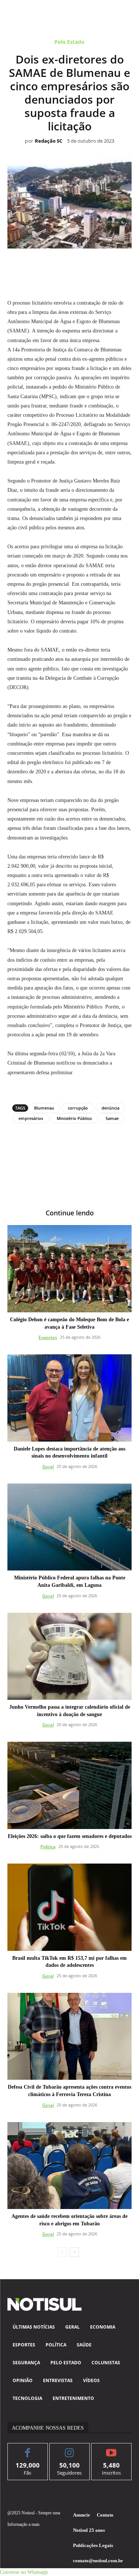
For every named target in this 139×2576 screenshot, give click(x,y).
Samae (112, 1118)
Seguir (69, 2449)
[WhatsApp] (61, 265)
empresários (31, 1118)
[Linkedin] (78, 265)
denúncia (110, 1108)
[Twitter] (44, 265)
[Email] (95, 265)
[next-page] (74, 2252)
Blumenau (44, 1108)
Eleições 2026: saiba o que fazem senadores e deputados (70, 1836)
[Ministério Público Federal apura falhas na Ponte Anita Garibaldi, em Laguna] (69, 1527)
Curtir (28, 2449)
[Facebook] (27, 265)
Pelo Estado (69, 42)
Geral (48, 1467)
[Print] (112, 265)
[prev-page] (62, 2252)
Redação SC (49, 141)
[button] (24, 2572)
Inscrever (111, 2449)
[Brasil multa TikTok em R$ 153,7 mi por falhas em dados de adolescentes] (69, 1907)
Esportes (48, 1337)
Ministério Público (74, 1118)
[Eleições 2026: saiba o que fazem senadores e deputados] (69, 1785)
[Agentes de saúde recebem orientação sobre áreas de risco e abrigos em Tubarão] (69, 2166)
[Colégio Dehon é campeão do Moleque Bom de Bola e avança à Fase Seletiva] (69, 1269)
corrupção (78, 1108)
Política (48, 1847)
